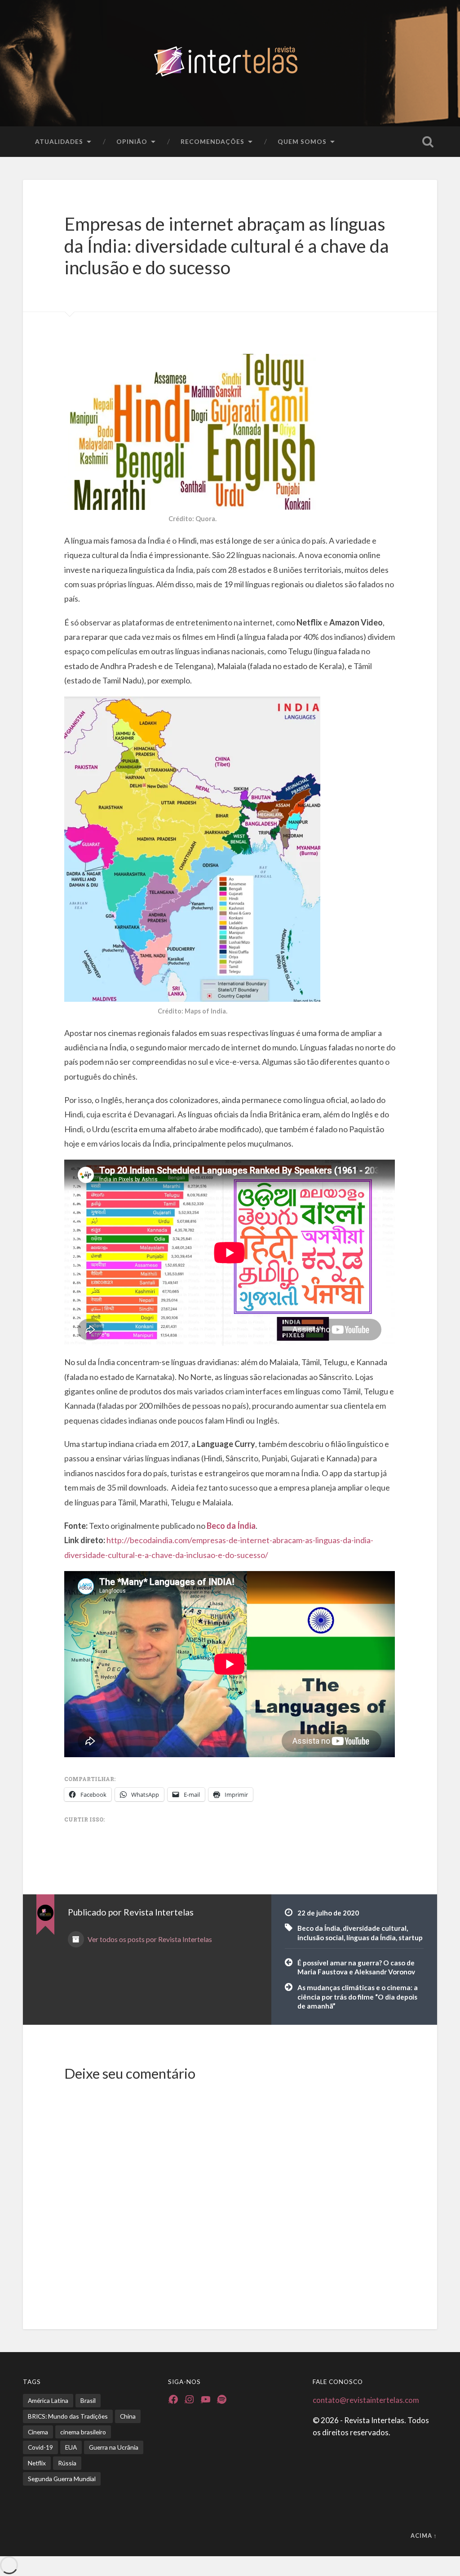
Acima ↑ (424, 2536)
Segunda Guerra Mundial (62, 2479)
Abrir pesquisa (428, 142)
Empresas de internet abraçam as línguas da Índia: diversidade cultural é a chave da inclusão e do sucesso (227, 246)
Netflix (37, 2463)
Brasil (88, 2400)
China (128, 2416)
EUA (71, 2447)
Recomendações (212, 141)
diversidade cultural (375, 1928)
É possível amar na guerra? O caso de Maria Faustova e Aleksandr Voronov (356, 1967)
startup (411, 1938)
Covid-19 (40, 2447)
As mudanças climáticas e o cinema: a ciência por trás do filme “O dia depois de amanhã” (358, 1997)
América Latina (48, 2400)
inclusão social (321, 1938)
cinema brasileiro (83, 2432)
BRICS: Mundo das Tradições (68, 2416)
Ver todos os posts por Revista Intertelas (149, 1939)
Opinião (132, 141)
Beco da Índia (319, 1928)
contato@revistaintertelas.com (366, 2400)
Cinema (38, 2432)
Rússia (67, 2463)
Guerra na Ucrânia (114, 2447)
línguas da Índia (371, 1938)
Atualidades (59, 141)
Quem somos (302, 141)
